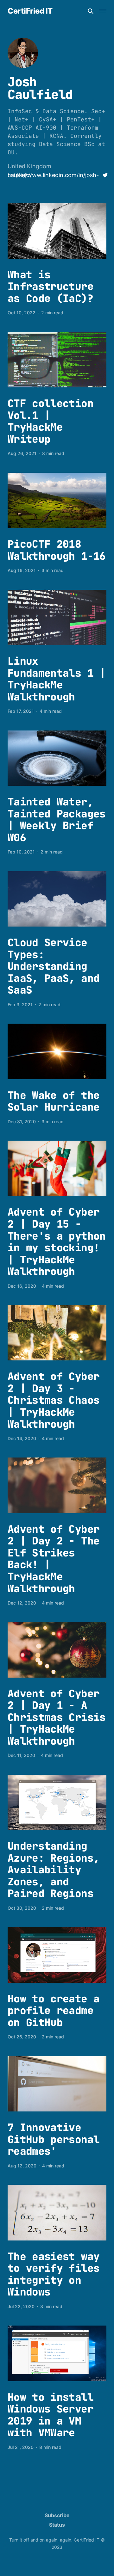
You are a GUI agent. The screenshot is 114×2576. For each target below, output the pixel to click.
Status (57, 2525)
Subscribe (57, 2515)
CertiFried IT (30, 11)
